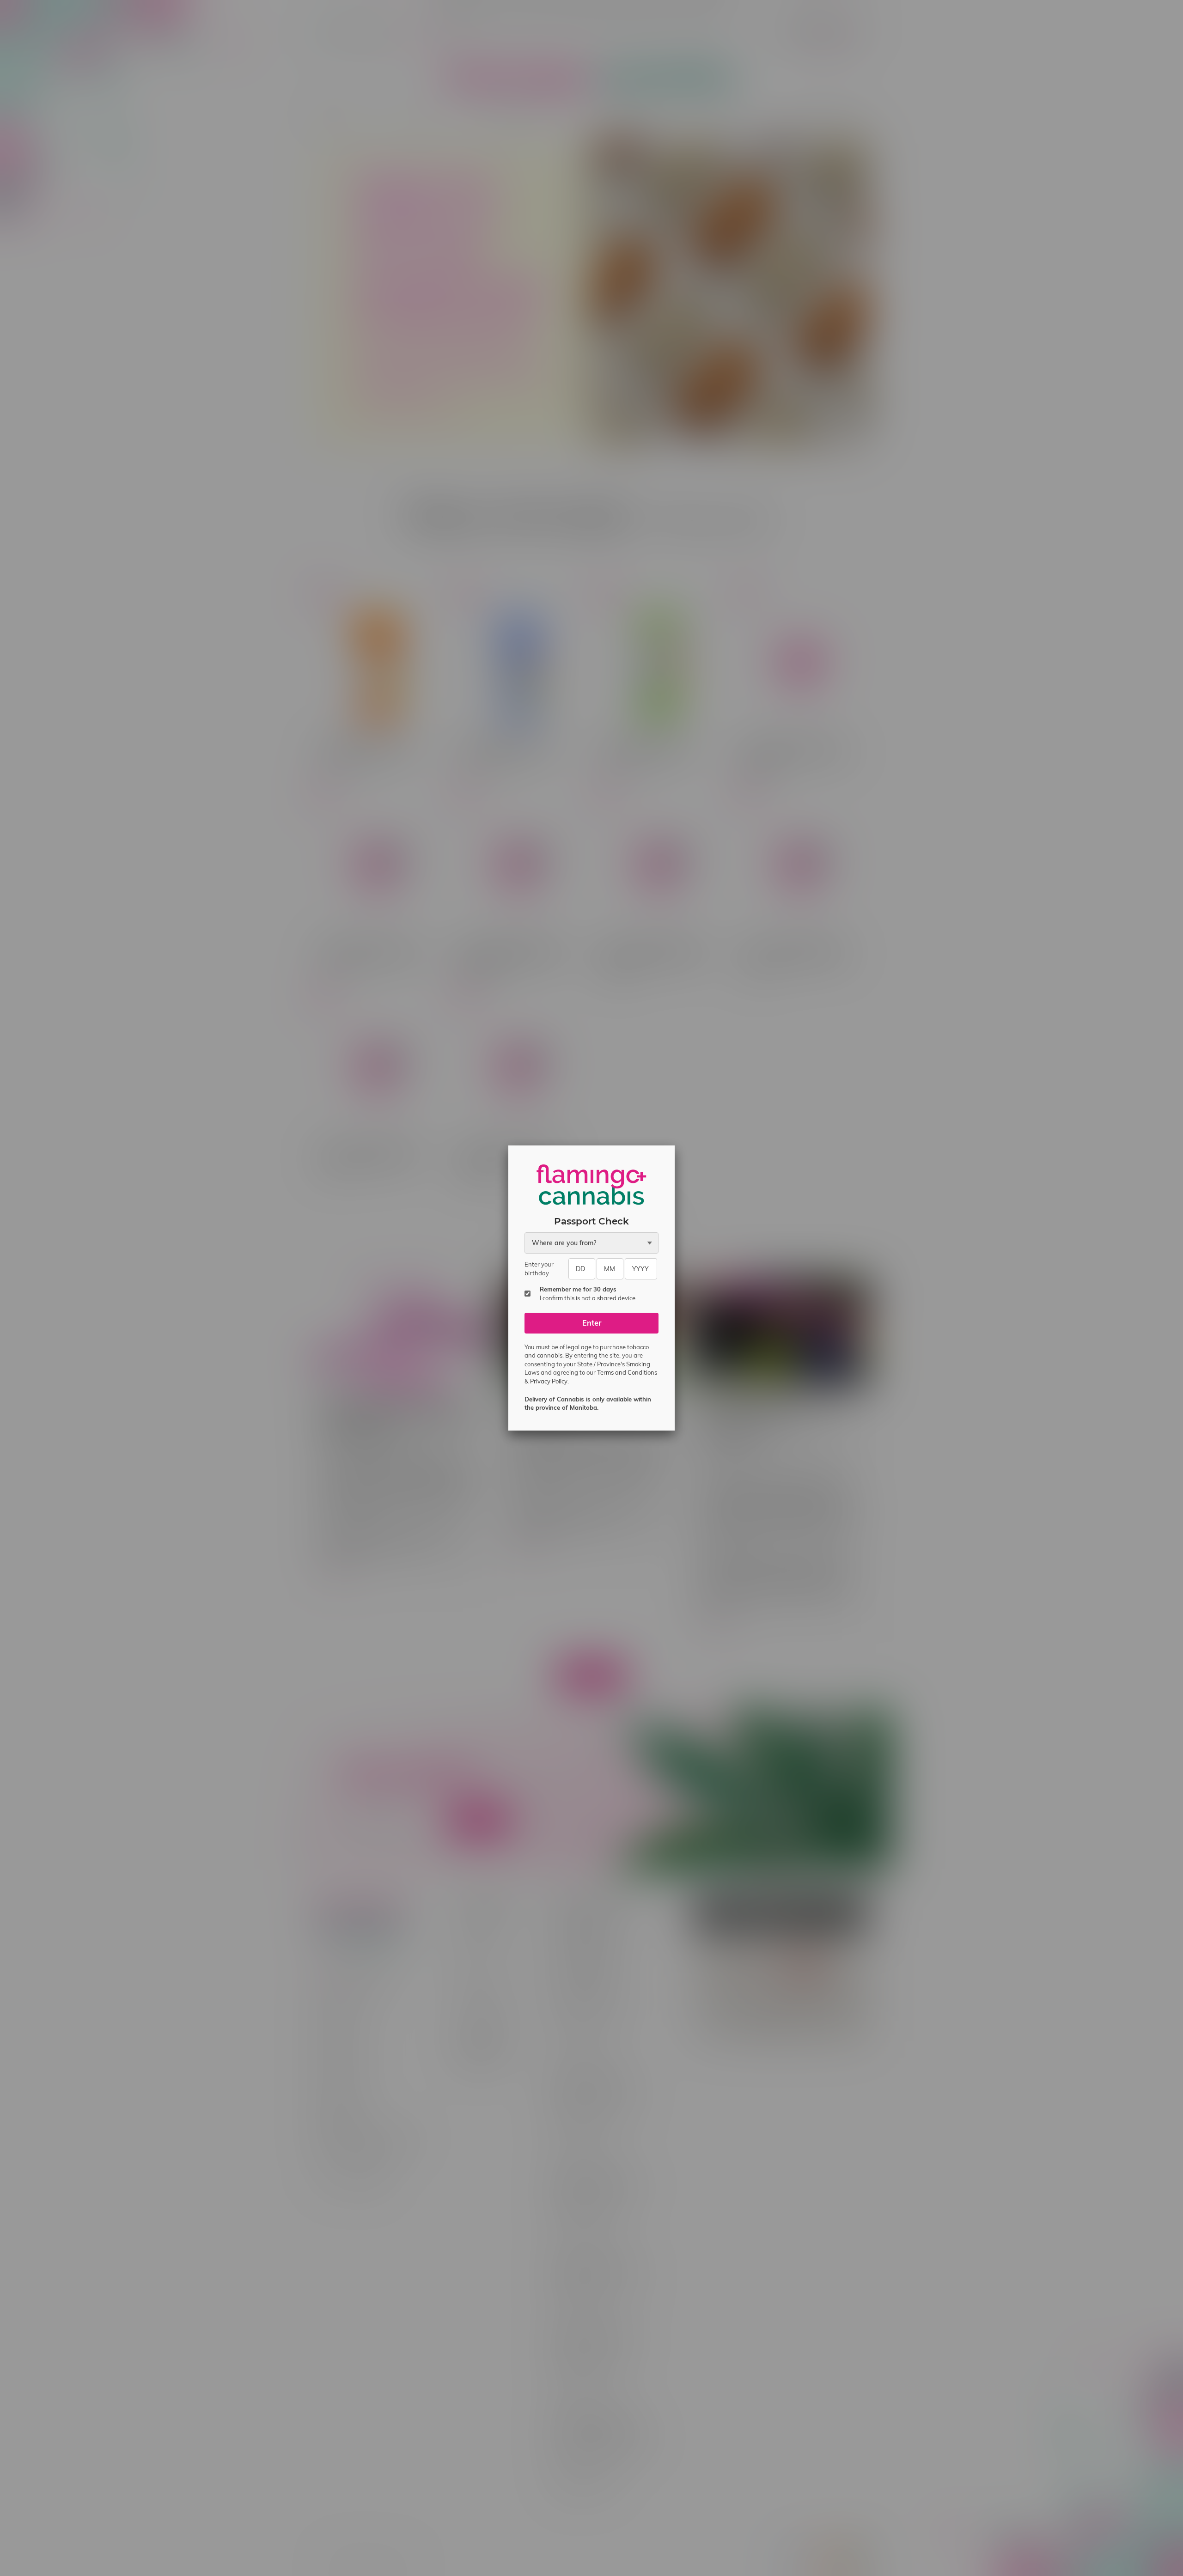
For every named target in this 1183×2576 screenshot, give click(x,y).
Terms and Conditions (627, 1372)
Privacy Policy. (549, 1381)
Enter (592, 1323)
